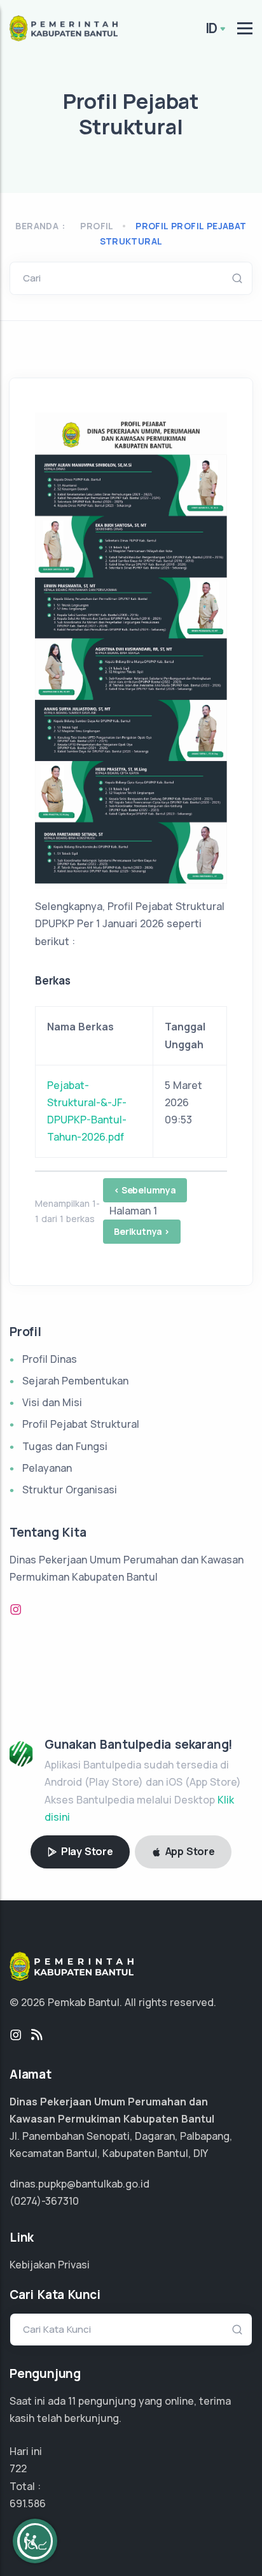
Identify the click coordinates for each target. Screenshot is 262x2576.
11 (72, 2401)
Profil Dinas (50, 1359)
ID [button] (212, 28)
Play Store (86, 1851)
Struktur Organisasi (70, 1490)
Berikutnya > (142, 1231)
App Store (189, 1851)
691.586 (28, 2503)
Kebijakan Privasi (50, 2265)
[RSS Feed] (37, 2035)
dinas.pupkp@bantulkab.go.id (79, 2184)
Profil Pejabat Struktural (81, 1424)
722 (18, 2468)
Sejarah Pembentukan (75, 1381)
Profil (97, 226)
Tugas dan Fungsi (65, 1446)
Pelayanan (47, 1468)
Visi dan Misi (52, 1402)
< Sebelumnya (145, 1190)
